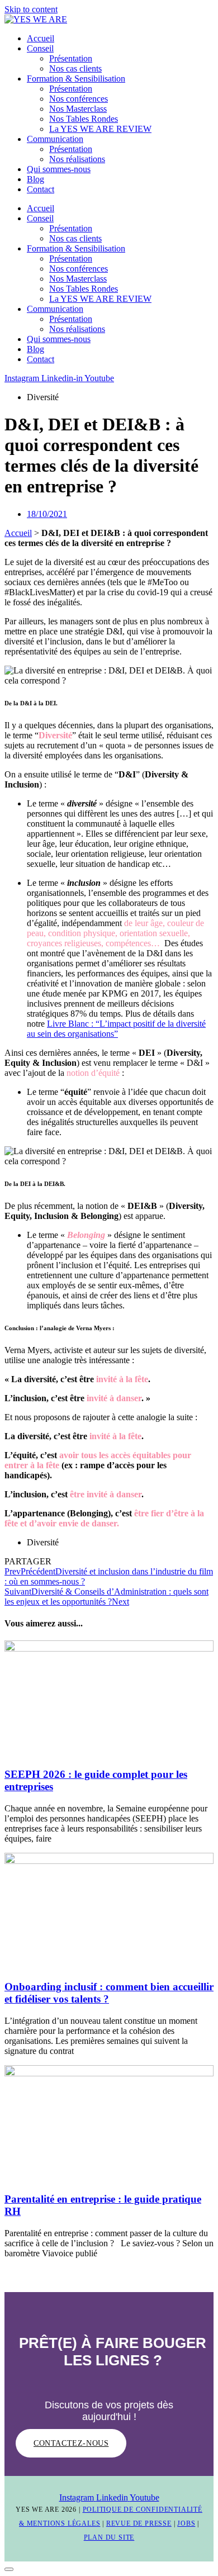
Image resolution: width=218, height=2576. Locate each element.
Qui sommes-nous (59, 169)
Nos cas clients (75, 68)
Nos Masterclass (78, 109)
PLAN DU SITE (109, 2537)
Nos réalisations (77, 159)
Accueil (41, 38)
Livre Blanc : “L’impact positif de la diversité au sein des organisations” (116, 1029)
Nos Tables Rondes (84, 119)
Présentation (71, 58)
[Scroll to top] (9, 2569)
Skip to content (31, 9)
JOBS (186, 2523)
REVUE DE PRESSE (139, 2523)
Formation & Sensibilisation (76, 79)
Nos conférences (79, 99)
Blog (35, 179)
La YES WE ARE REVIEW (100, 129)
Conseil (40, 48)
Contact (41, 189)
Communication (55, 139)
